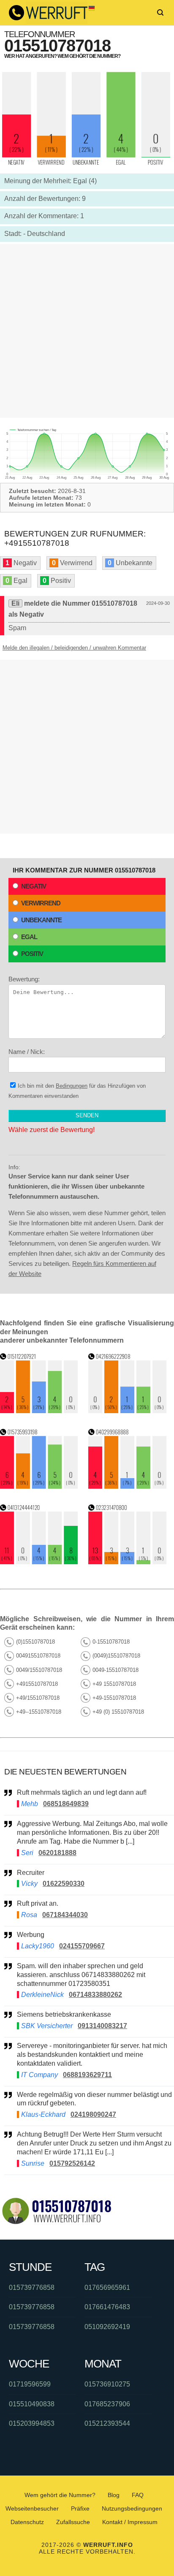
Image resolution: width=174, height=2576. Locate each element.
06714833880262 (95, 1995)
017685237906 (107, 2404)
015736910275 (107, 2384)
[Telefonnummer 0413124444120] (39, 1562)
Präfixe (80, 2508)
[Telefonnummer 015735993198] (39, 1486)
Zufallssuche (73, 2522)
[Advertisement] (87, 331)
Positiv (32, 954)
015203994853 (32, 2423)
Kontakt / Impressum (130, 2522)
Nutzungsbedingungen (132, 2508)
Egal (29, 937)
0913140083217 (102, 2026)
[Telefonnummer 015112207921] (39, 1411)
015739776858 (32, 2288)
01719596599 (30, 2384)
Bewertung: (24, 979)
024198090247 (93, 2114)
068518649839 (66, 1804)
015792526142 (72, 2163)
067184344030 (65, 1915)
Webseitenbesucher (32, 2508)
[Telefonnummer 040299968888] (127, 1486)
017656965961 (107, 2288)
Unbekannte (41, 920)
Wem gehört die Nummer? (60, 2495)
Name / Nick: (27, 1052)
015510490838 (32, 2404)
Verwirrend (41, 903)
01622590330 (64, 1884)
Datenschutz (27, 2522)
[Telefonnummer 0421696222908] (127, 1411)
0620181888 (57, 1853)
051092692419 (107, 2327)
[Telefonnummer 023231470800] (127, 1562)
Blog (114, 2495)
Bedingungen (72, 1086)
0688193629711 (87, 2075)
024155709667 (82, 1946)
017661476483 (107, 2307)
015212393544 (107, 2423)
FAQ (138, 2495)
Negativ (34, 886)
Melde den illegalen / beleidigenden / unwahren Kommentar (74, 648)
